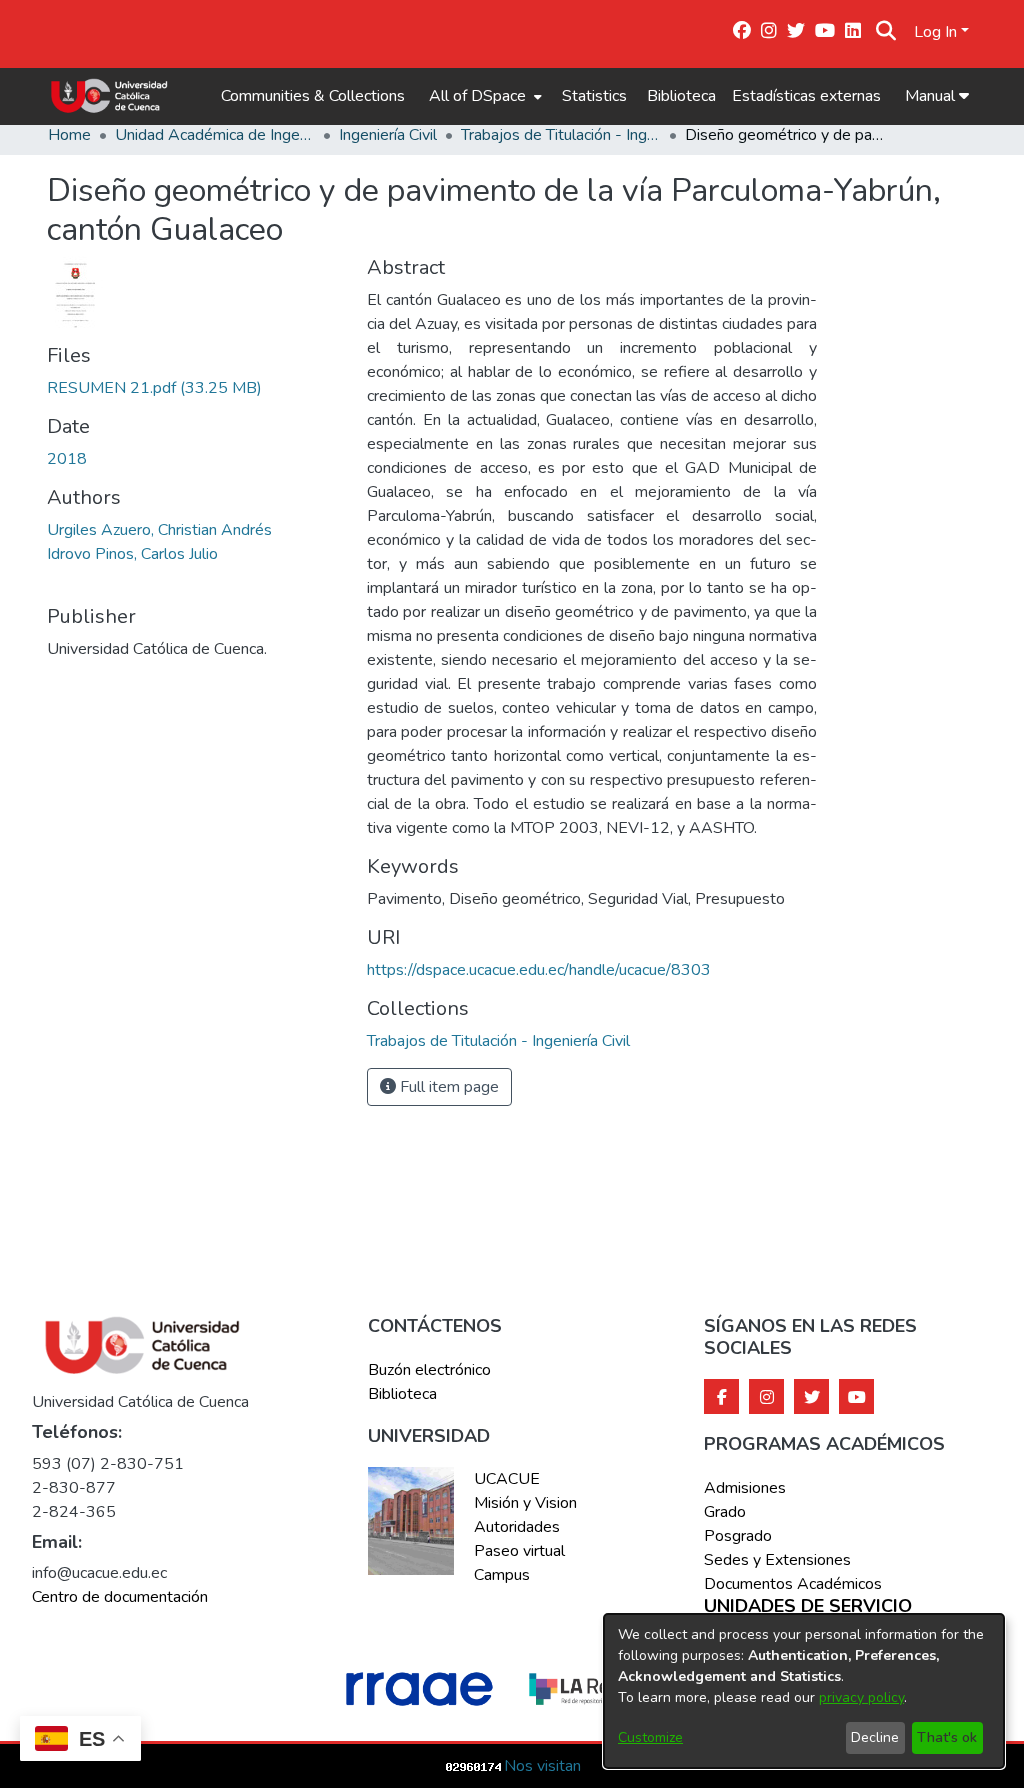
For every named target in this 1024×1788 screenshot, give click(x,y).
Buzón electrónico (429, 1370)
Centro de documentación (120, 1597)
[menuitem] (483, 96)
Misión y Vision (525, 1503)
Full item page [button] (447, 1087)
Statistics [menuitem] (594, 96)
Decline (875, 1737)
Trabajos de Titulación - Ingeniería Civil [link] (561, 135)
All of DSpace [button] (477, 96)
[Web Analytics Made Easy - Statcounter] (474, 1766)
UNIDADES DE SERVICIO (808, 1607)
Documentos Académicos (793, 1584)
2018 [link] (67, 459)
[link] (154, 388)
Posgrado (738, 1536)
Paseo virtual (519, 1551)
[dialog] (804, 1691)
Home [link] (69, 135)
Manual (932, 96)
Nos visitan (542, 1766)
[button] (885, 32)
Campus (502, 1575)
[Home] (109, 96)
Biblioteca (681, 96)
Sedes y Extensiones (777, 1560)
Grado (725, 1512)
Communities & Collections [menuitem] (313, 96)
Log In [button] (937, 32)
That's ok (947, 1737)
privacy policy (861, 1697)
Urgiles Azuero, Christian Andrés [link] (159, 530)
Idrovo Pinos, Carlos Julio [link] (132, 554)
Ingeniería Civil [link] (388, 135)
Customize (650, 1737)
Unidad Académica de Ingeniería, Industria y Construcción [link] (215, 135)
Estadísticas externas (806, 96)
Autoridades (517, 1527)
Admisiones (745, 1488)
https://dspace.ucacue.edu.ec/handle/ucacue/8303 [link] (539, 970)
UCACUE (507, 1479)
